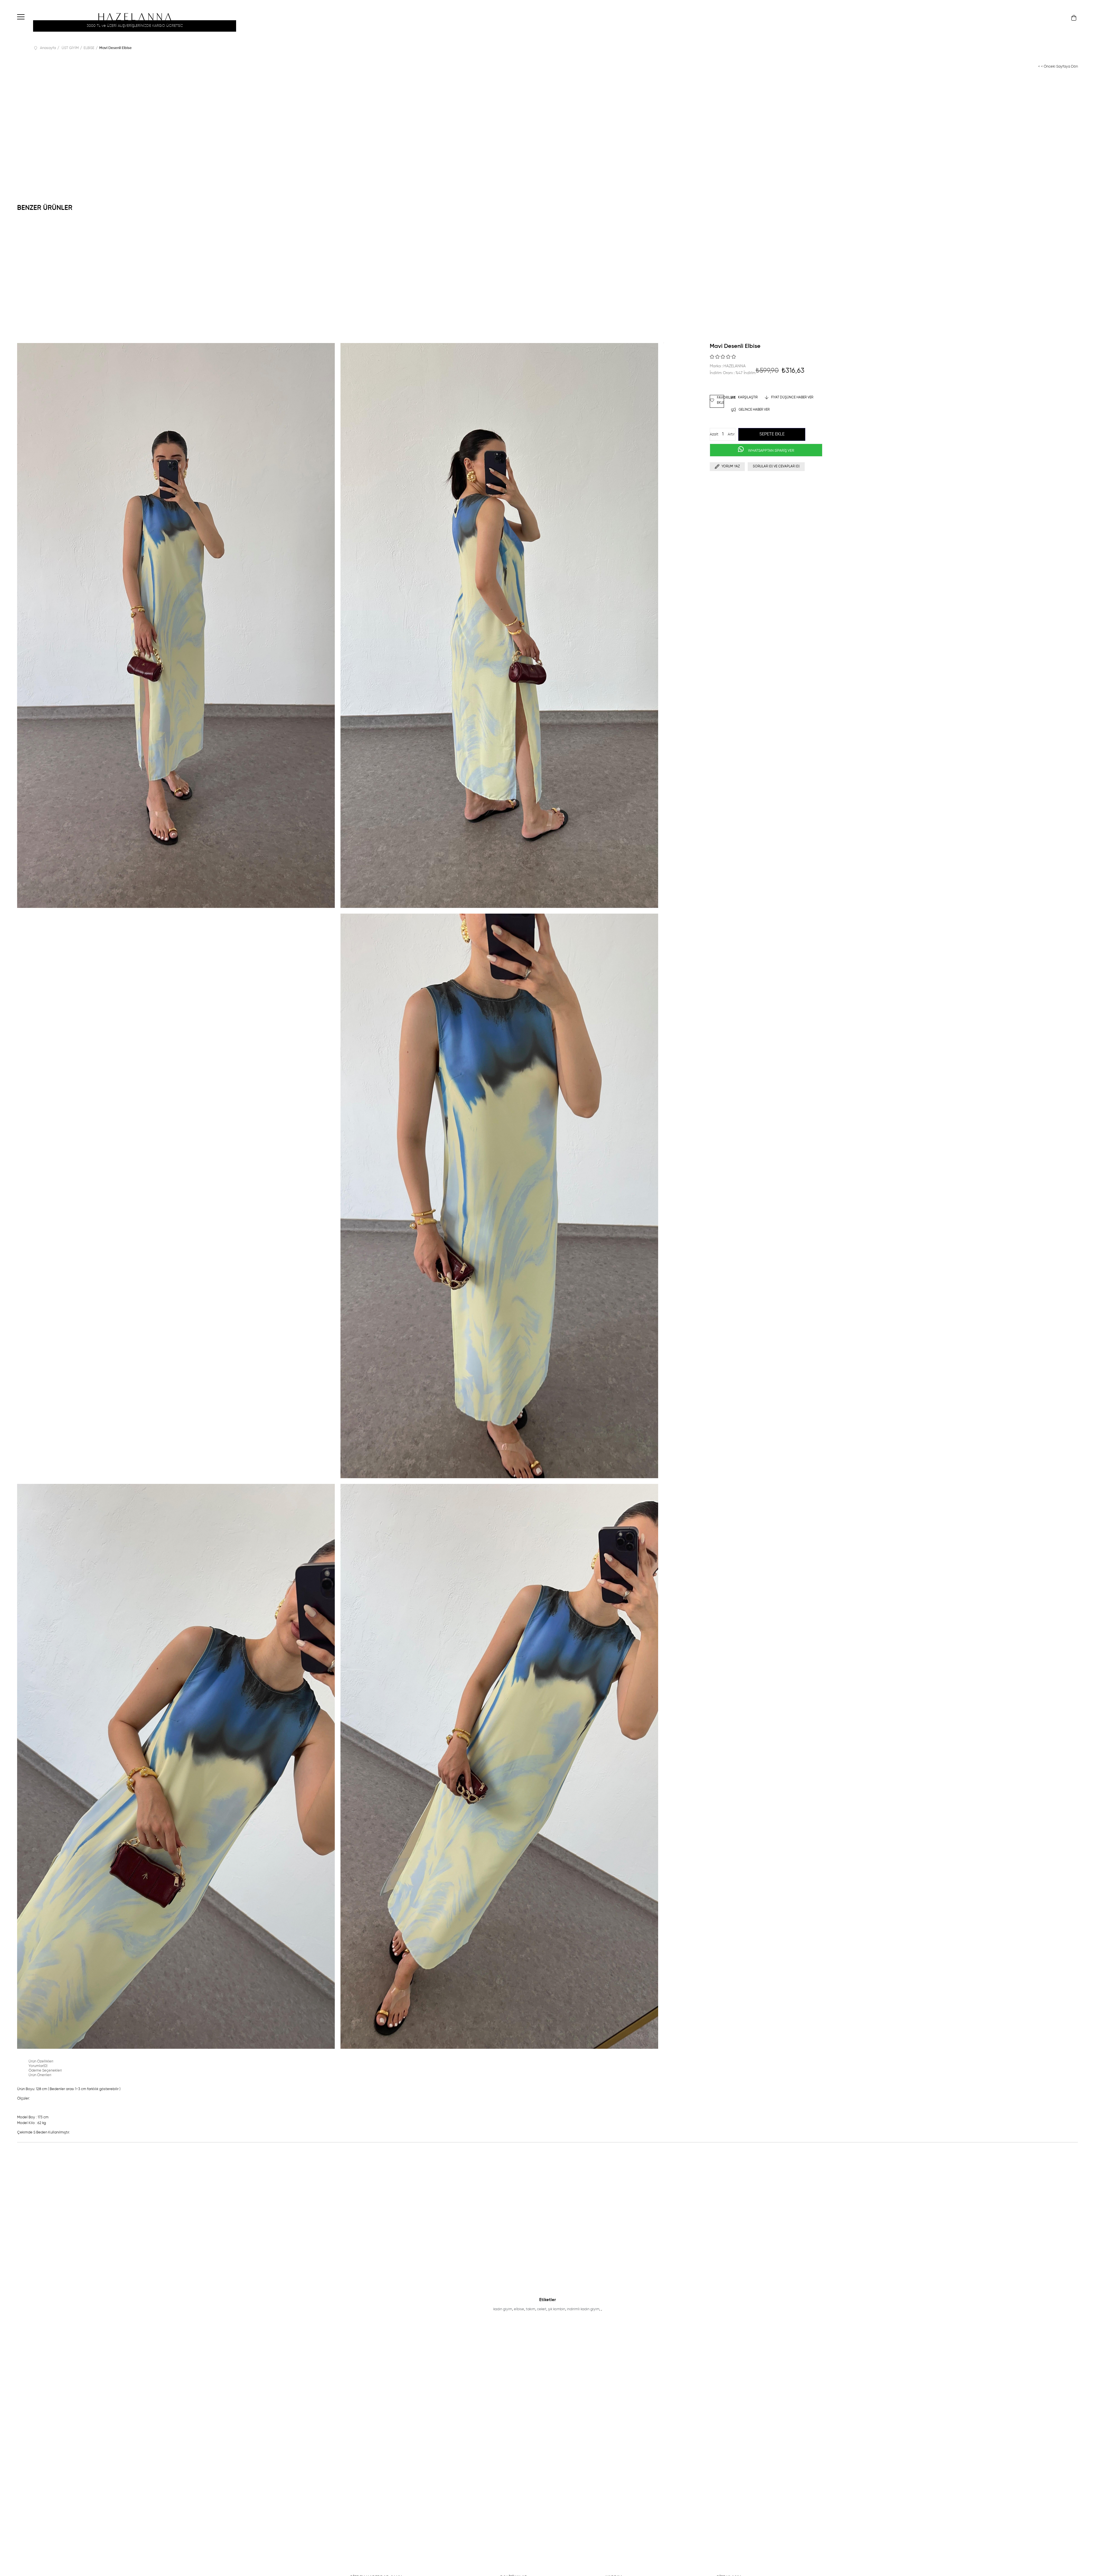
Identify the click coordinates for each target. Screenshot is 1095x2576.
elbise (519, 2309)
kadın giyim (503, 2309)
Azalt (714, 434)
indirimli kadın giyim (583, 2309)
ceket (542, 2309)
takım (531, 2309)
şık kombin (557, 2309)
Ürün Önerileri (40, 2075)
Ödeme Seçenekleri (45, 2071)
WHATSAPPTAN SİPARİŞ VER (771, 451)
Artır (731, 434)
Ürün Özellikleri (41, 2061)
